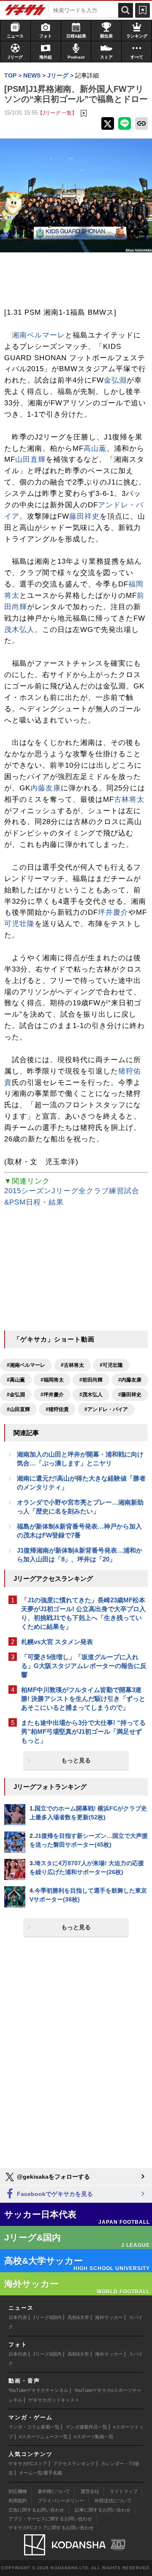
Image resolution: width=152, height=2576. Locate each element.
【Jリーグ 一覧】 (57, 113)
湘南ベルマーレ (38, 335)
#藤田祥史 (130, 1395)
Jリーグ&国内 (47, 2317)
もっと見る (76, 1760)
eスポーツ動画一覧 (94, 2437)
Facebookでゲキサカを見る (54, 2194)
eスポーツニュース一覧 (43, 2437)
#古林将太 (72, 1365)
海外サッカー (109, 2317)
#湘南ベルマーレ (26, 1365)
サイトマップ (124, 2491)
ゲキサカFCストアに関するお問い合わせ (51, 2528)
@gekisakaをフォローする (53, 2177)
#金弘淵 (16, 1395)
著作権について (54, 2491)
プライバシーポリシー (61, 2501)
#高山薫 (16, 1380)
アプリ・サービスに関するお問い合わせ (50, 2519)
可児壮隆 (19, 924)
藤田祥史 (84, 516)
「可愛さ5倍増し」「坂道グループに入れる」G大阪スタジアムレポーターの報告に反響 (84, 1666)
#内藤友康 (130, 1380)
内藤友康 (46, 788)
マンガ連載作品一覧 (86, 2427)
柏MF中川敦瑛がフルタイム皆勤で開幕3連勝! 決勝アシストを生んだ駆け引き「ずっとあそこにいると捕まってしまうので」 (83, 1699)
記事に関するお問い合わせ (103, 2510)
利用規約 (18, 2501)
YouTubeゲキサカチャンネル (38, 2390)
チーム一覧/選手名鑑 (41, 2473)
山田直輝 (30, 459)
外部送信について (113, 2501)
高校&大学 (78, 2317)
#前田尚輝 (91, 1380)
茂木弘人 (19, 630)
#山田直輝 (18, 1409)
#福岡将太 (52, 1380)
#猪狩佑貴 (57, 1409)
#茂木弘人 (91, 1395)
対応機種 (18, 2491)
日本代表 (18, 2317)
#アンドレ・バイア (106, 1409)
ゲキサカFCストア (28, 2464)
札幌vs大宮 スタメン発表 (57, 1642)
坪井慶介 (113, 912)
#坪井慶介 (52, 1395)
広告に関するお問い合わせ (36, 2510)
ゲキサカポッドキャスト (54, 2400)
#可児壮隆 (111, 1365)
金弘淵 (115, 380)
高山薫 (95, 449)
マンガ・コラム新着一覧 (34, 2427)
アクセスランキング (74, 2464)
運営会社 (90, 2491)
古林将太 (129, 799)
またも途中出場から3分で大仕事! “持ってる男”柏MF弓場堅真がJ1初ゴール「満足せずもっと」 (83, 1731)
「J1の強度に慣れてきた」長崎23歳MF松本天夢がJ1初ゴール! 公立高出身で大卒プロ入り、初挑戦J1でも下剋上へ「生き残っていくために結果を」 (83, 1613)
